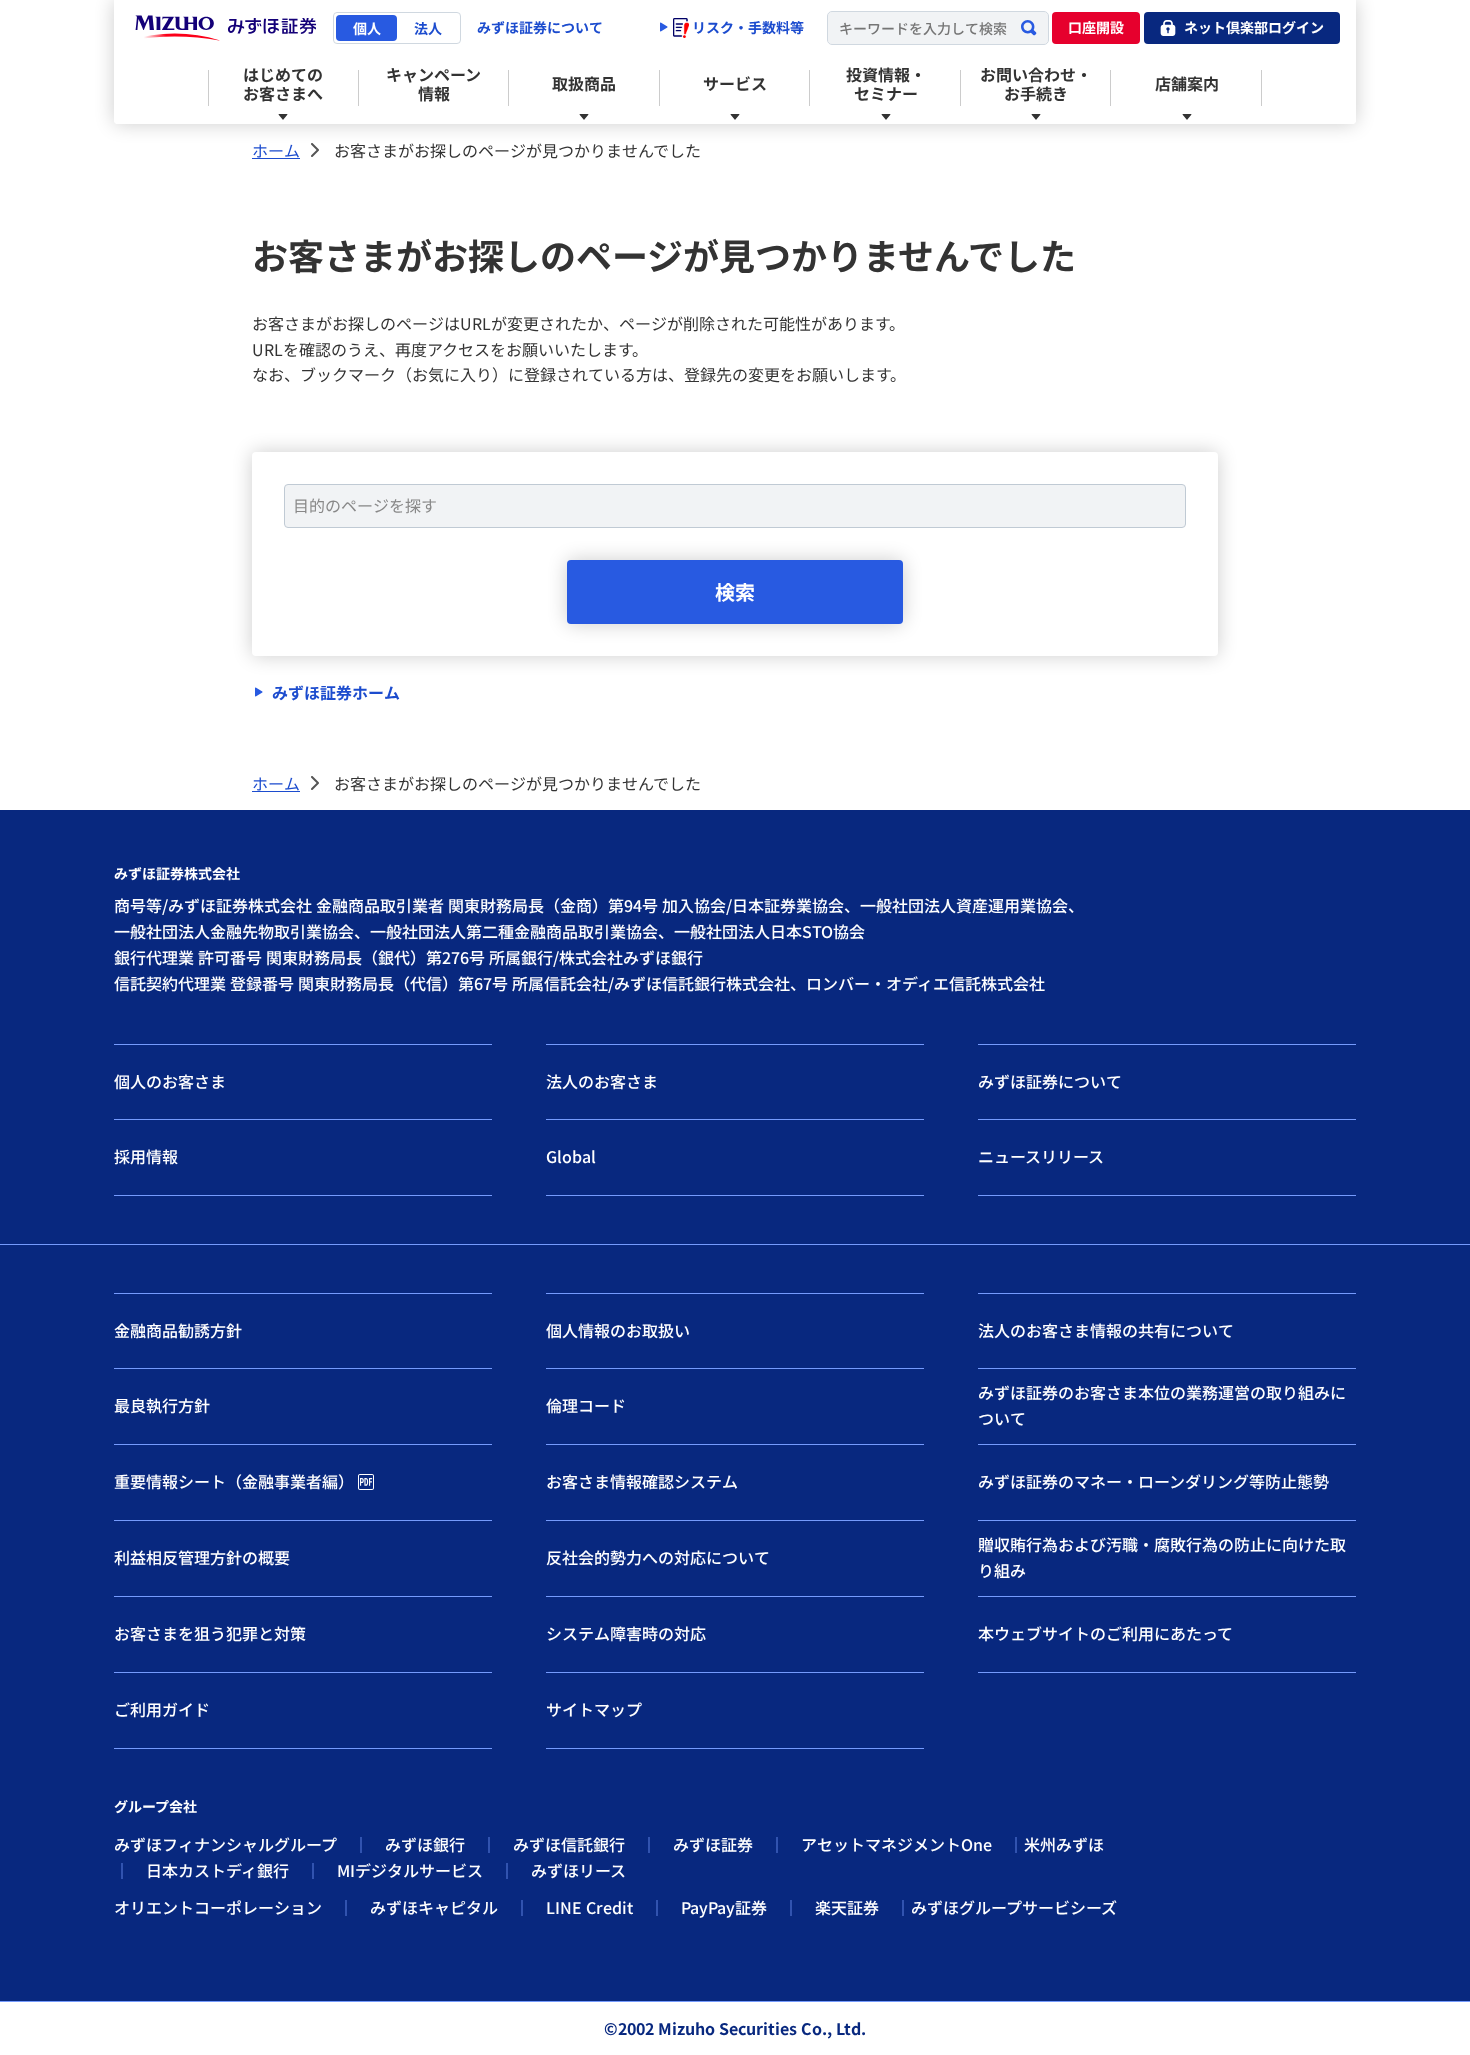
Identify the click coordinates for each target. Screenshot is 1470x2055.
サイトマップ (594, 1709)
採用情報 (146, 1156)
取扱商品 (584, 83)
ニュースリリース (1041, 1156)
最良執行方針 (162, 1405)
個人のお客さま (170, 1081)
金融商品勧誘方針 (178, 1330)
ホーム (276, 150)
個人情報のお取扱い (618, 1330)
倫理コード (586, 1405)
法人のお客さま (602, 1081)
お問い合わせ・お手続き (1036, 83)
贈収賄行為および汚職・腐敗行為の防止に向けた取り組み (1162, 1557)
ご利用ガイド (162, 1709)
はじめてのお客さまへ (283, 83)
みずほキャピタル (434, 1907)
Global (571, 1156)
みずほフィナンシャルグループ (225, 1844)
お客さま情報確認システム (642, 1481)
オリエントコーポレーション (218, 1907)
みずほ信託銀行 (569, 1844)
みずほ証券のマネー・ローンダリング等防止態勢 (1153, 1481)
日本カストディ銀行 (217, 1870)
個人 (367, 28)
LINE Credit (589, 1907)
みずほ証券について (540, 27)
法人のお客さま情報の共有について (1106, 1330)
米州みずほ (1064, 1844)
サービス (735, 83)
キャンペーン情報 (433, 83)
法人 (428, 28)
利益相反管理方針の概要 (202, 1557)
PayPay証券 (724, 1907)
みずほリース (578, 1870)
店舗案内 (1187, 83)
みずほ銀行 (425, 1844)
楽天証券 (847, 1907)
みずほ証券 (713, 1844)
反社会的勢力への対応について (658, 1557)
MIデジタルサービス (410, 1870)
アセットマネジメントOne (896, 1844)
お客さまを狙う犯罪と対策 (210, 1633)
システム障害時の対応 (626, 1633)
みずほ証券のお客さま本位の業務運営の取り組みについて (1162, 1405)
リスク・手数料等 (746, 27)
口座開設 (1096, 27)
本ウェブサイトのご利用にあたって (1105, 1633)
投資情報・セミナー (886, 83)
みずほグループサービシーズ (1014, 1907)
